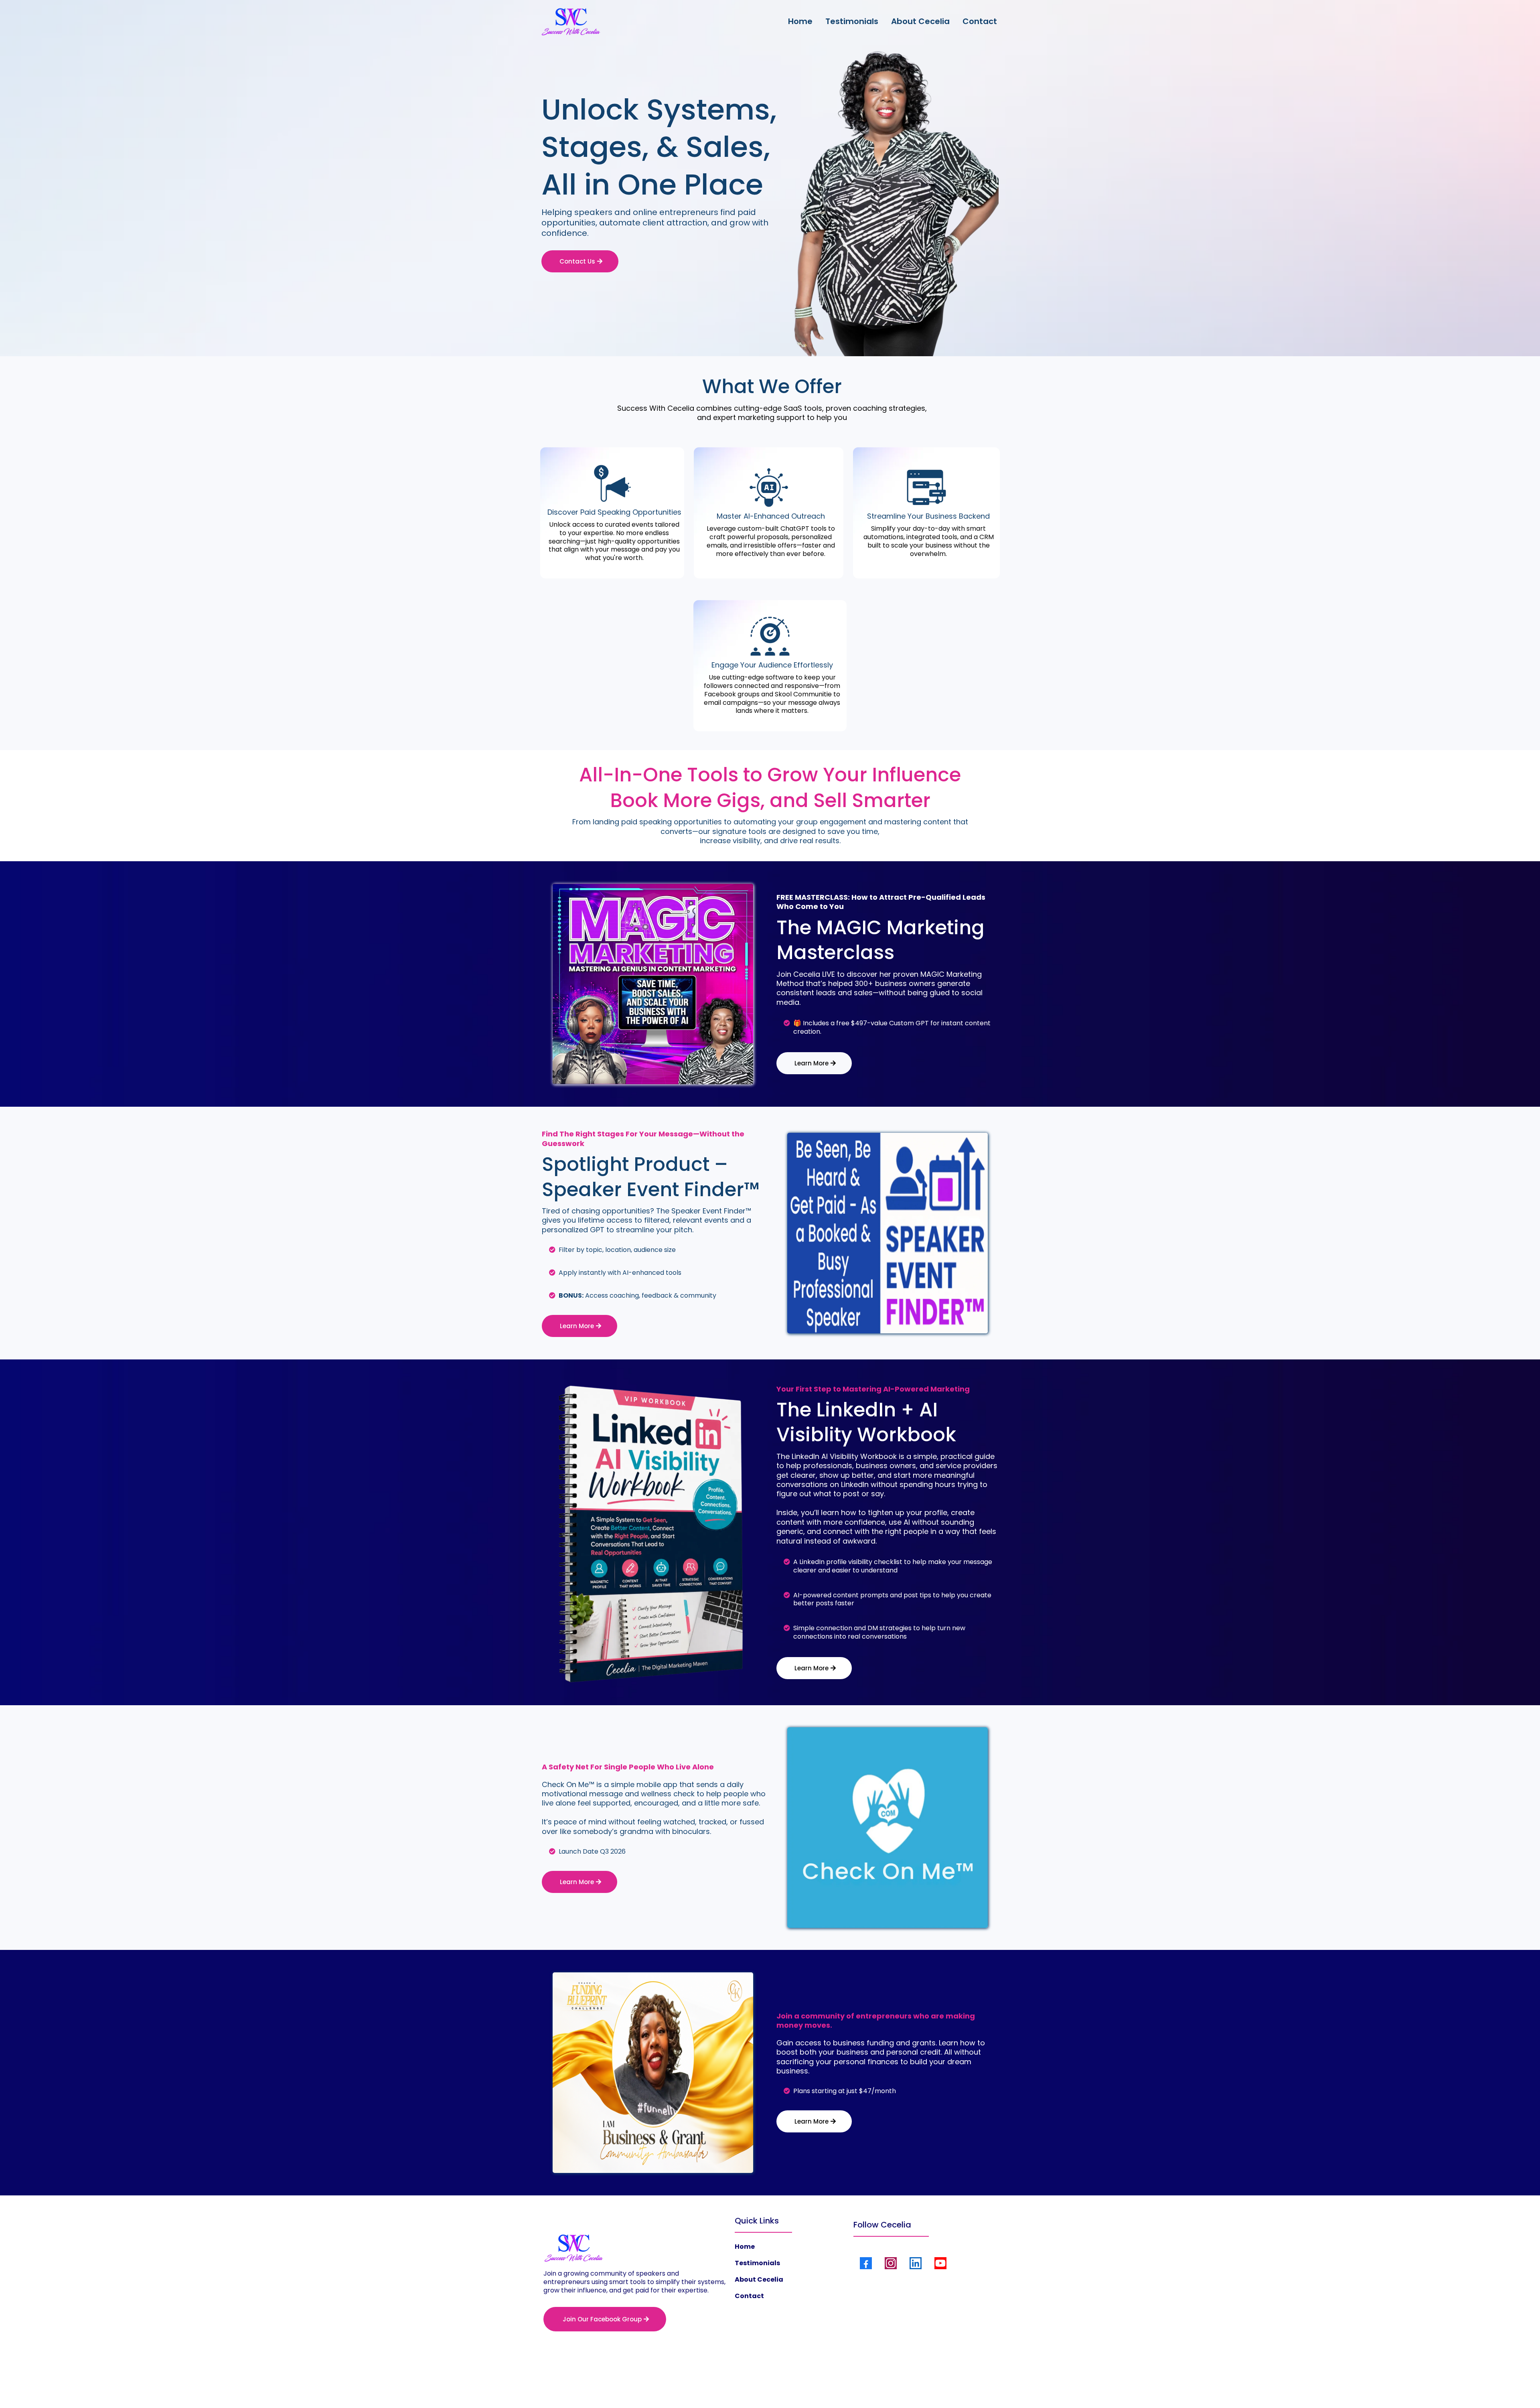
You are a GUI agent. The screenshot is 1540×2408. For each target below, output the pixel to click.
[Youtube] (940, 2263)
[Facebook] (866, 2263)
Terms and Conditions (794, 2384)
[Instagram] (891, 2263)
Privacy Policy (738, 2384)
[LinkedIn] (916, 2263)
